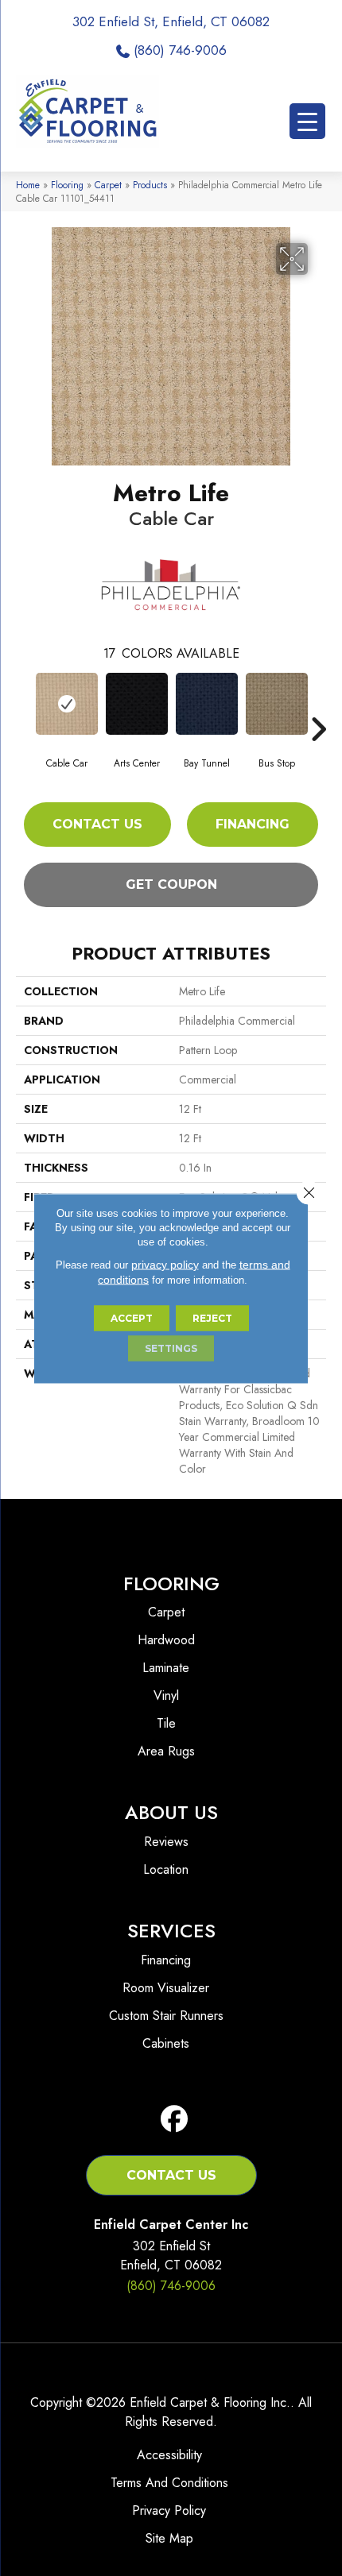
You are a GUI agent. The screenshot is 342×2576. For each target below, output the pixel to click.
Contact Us (97, 824)
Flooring (67, 185)
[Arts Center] (137, 704)
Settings (171, 1348)
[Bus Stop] (277, 704)
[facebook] (175, 2120)
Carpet (108, 185)
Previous (24, 705)
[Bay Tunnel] (207, 704)
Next (318, 705)
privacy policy (165, 1264)
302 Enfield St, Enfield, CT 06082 (171, 21)
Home (28, 185)
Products (150, 185)
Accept (132, 1317)
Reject (212, 1317)
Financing (253, 824)
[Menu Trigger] (307, 121)
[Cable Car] (67, 704)
